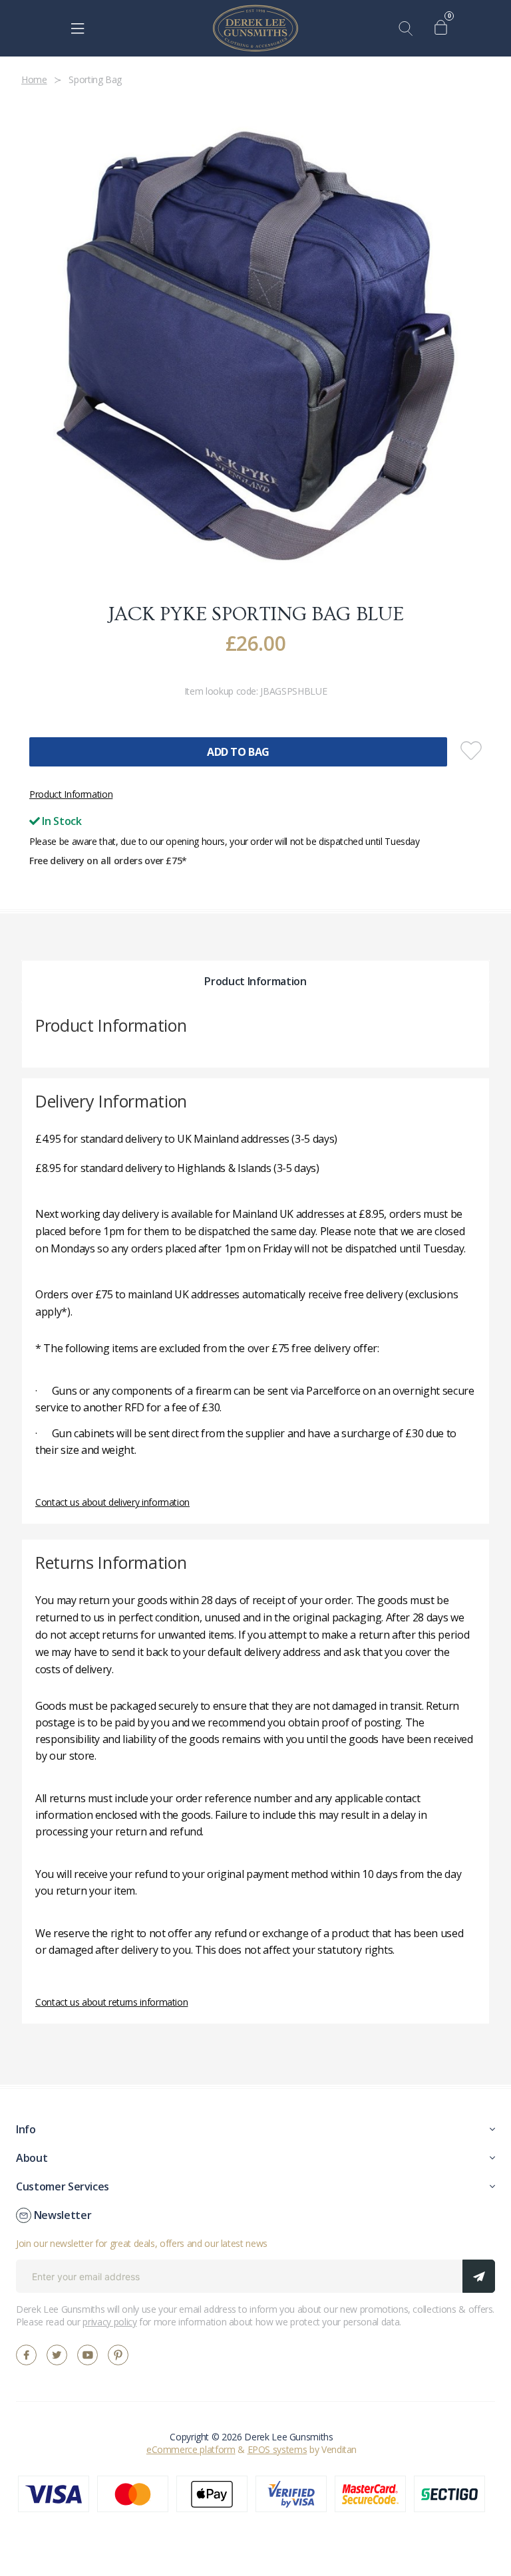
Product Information (71, 794)
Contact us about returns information (111, 2002)
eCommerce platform (191, 2449)
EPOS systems (277, 2449)
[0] (444, 29)
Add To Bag (238, 752)
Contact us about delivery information (112, 1502)
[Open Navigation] (78, 29)
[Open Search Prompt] (409, 29)
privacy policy (109, 2322)
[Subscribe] (479, 2276)
